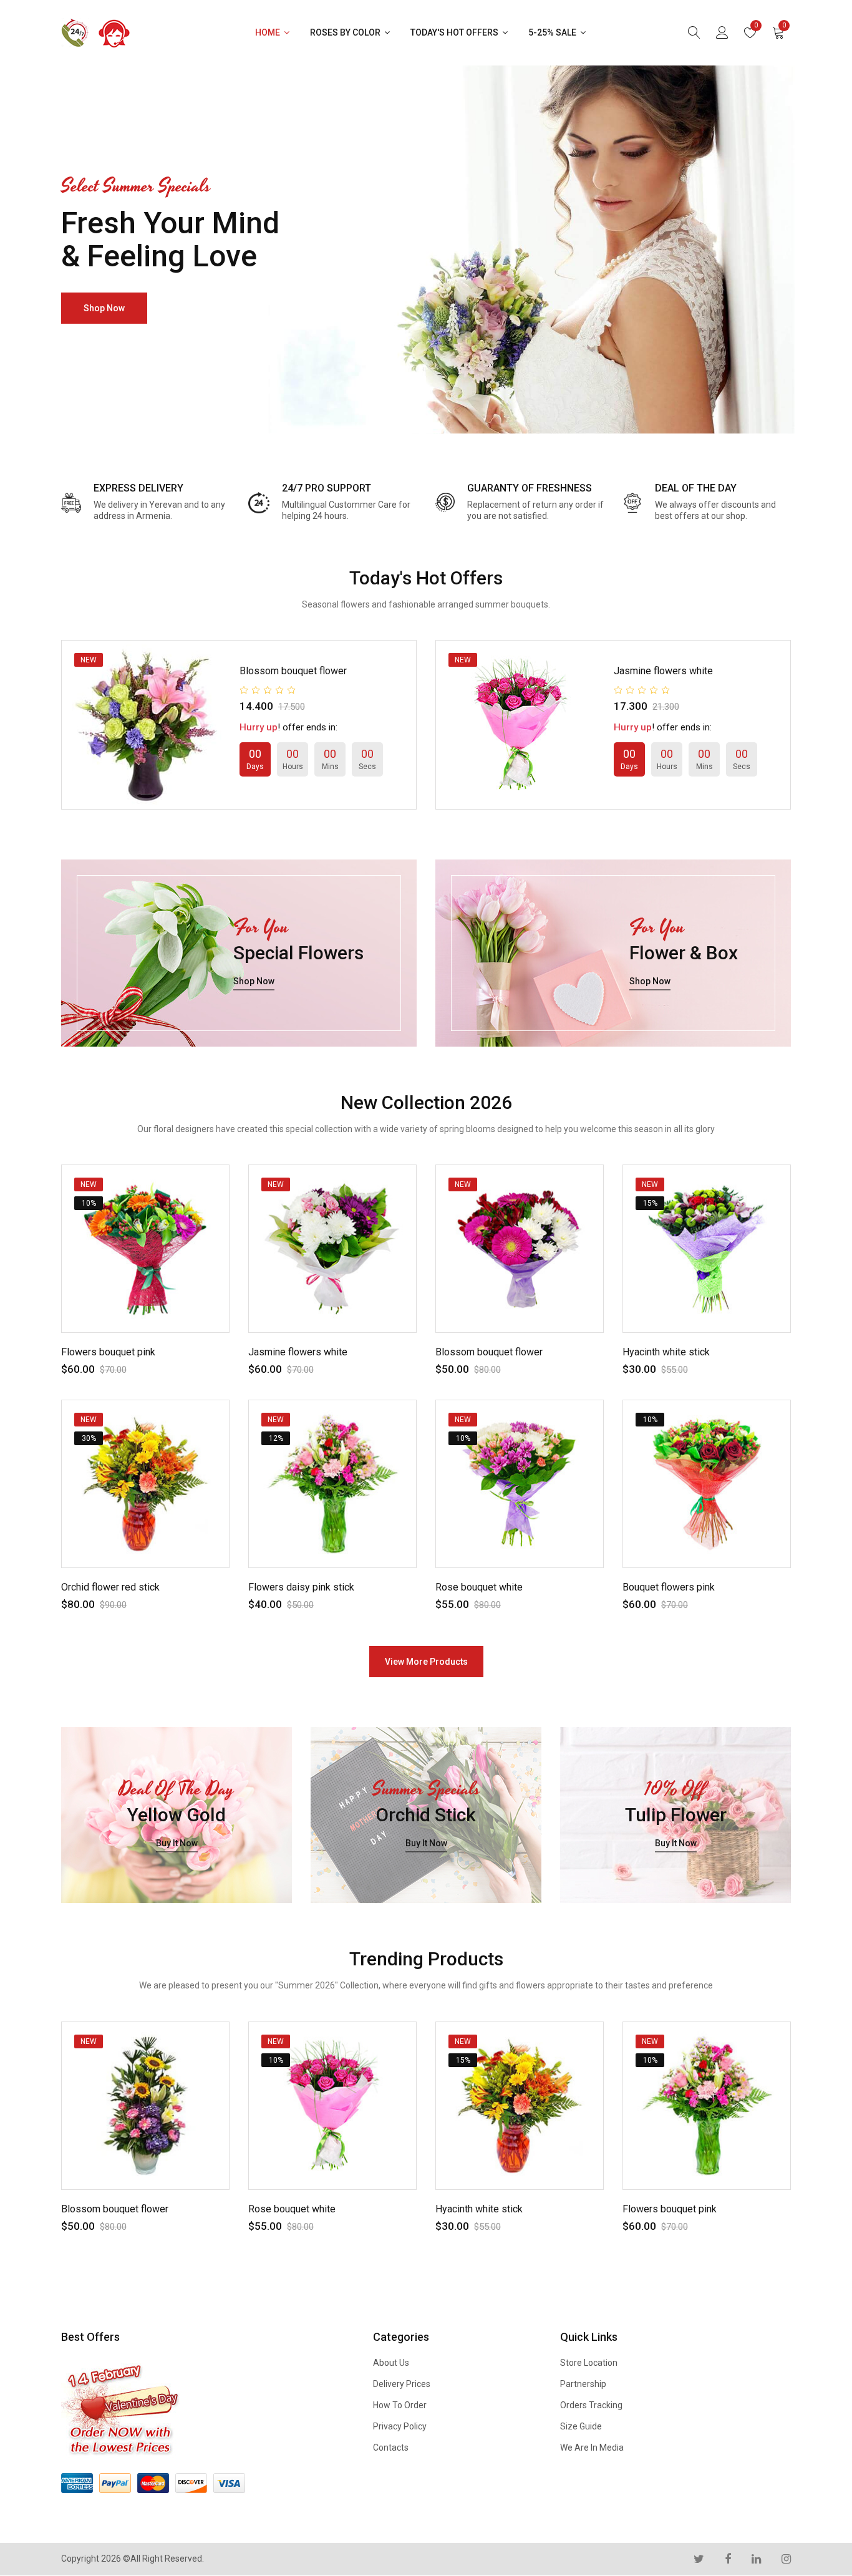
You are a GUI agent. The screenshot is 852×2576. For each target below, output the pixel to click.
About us (391, 2363)
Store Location (589, 2363)
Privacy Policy (400, 2426)
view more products (426, 1662)
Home (269, 32)
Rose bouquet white (479, 1587)
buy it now (177, 1844)
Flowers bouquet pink (108, 1352)
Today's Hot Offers (455, 32)
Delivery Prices (402, 2384)
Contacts (391, 2448)
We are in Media (592, 2448)
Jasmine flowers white (663, 671)
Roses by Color (346, 32)
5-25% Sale (553, 32)
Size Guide (581, 2426)
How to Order (400, 2405)
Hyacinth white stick (666, 1352)
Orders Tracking (591, 2405)
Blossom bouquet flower (293, 671)
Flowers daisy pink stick (301, 1587)
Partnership (583, 2384)
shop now (104, 308)
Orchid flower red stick (110, 1587)
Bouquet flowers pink (669, 1587)
